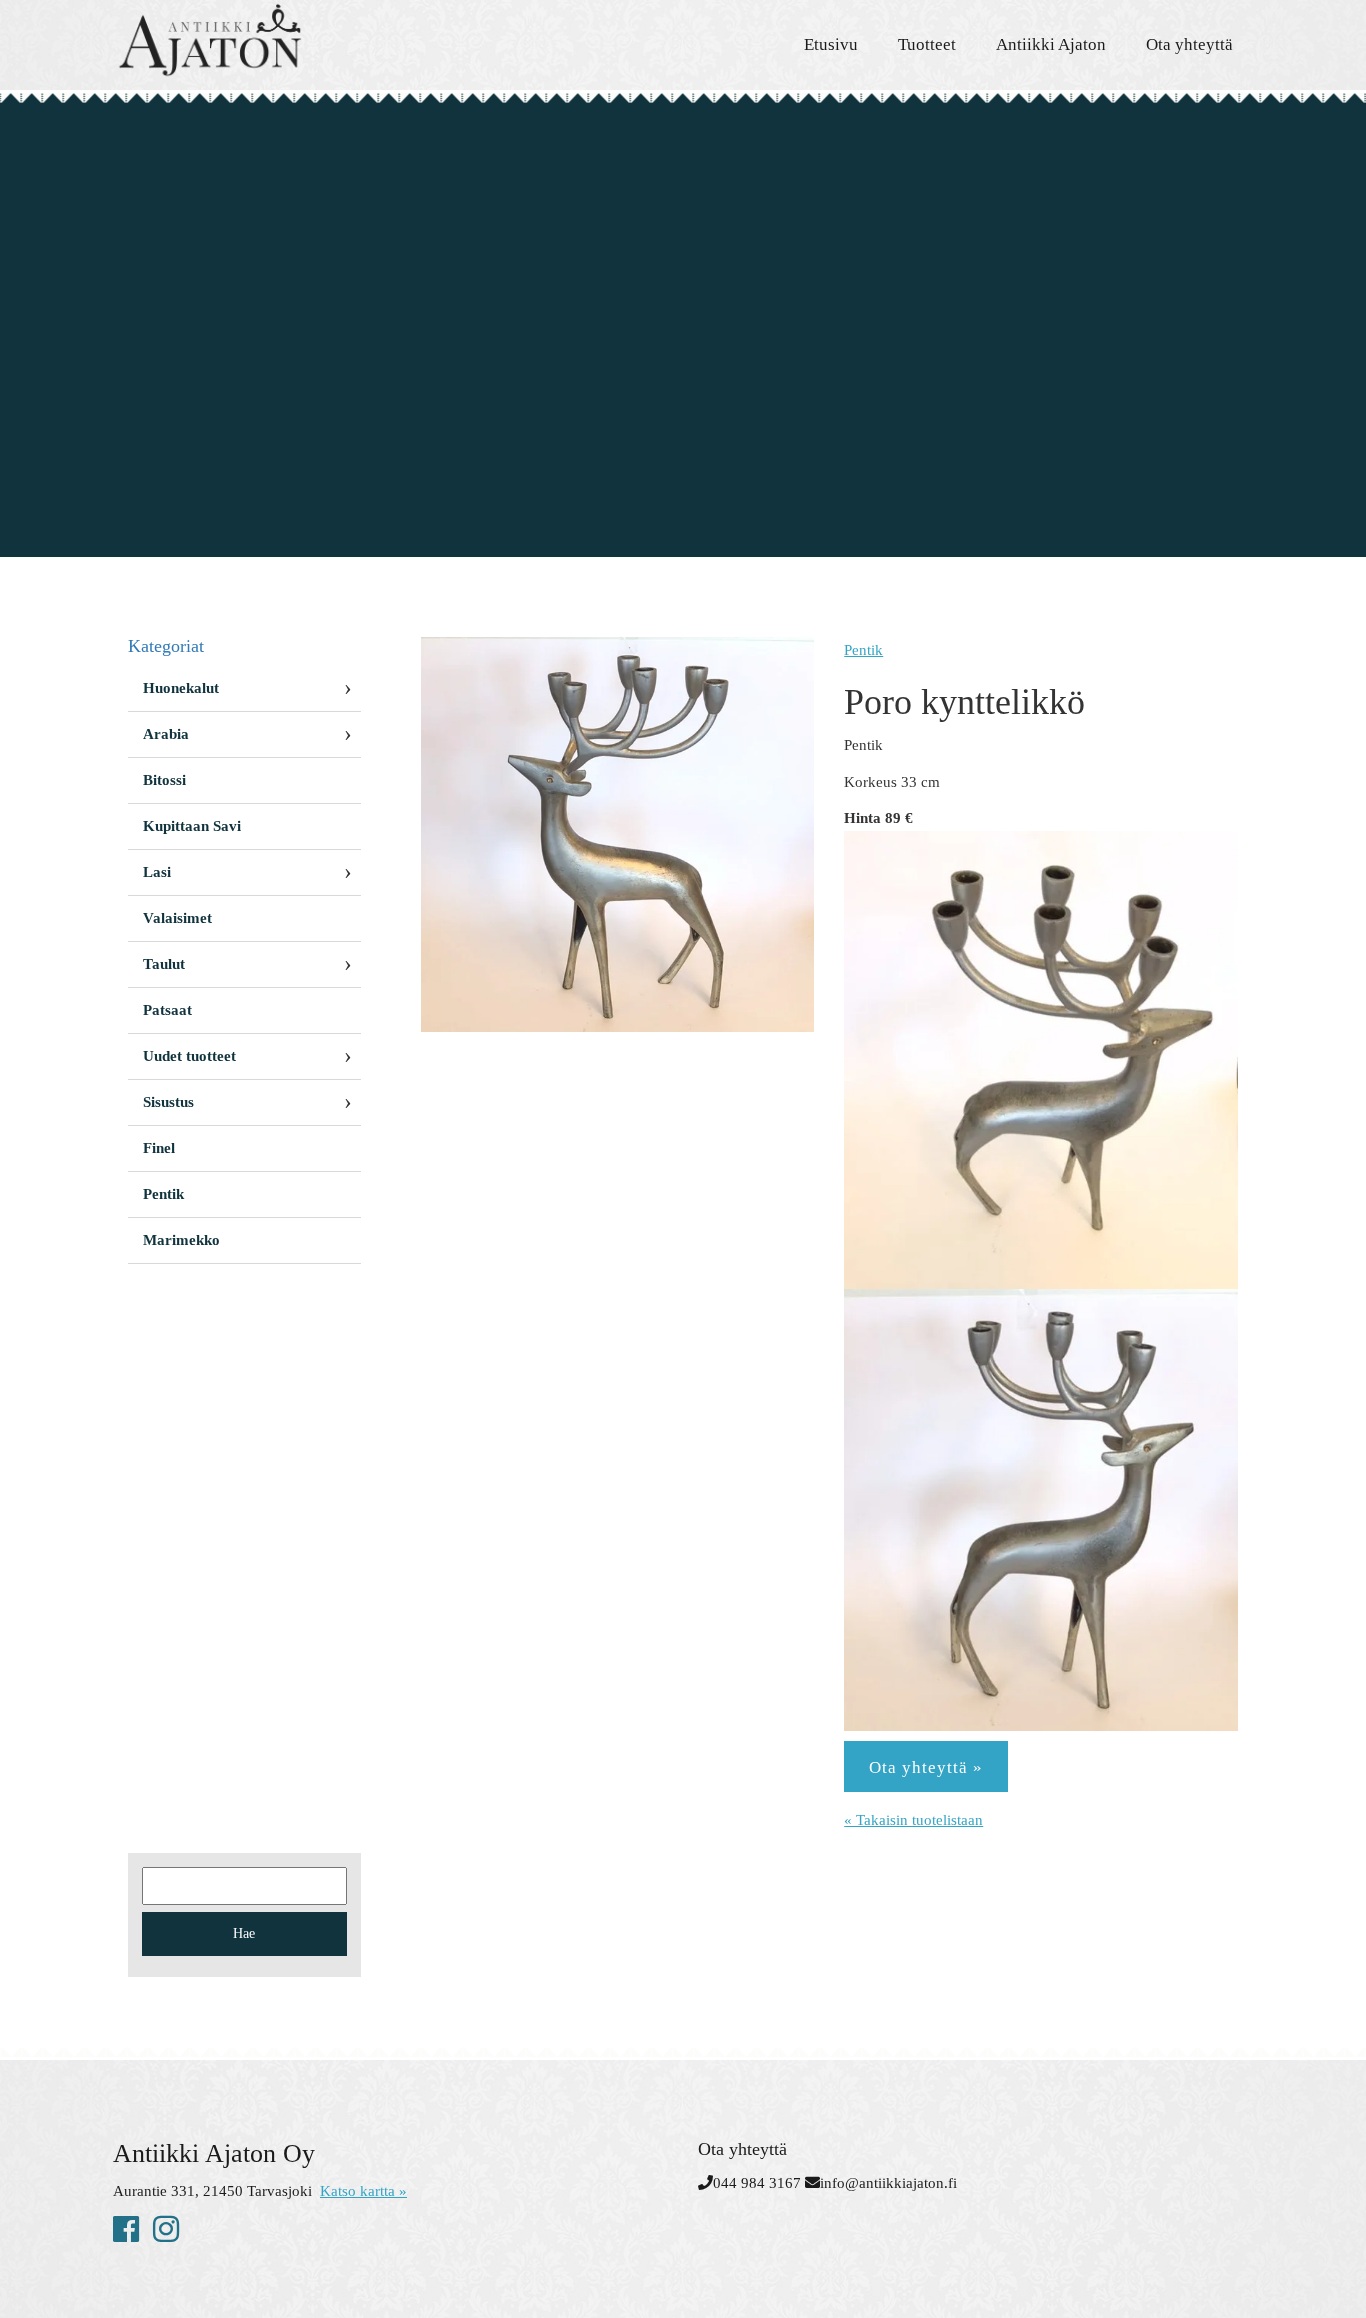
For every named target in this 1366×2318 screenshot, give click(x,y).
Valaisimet (177, 918)
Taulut (164, 964)
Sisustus (168, 1102)
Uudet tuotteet (189, 1056)
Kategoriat (166, 646)
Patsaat (167, 1010)
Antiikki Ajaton (1051, 44)
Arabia (166, 734)
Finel (159, 1148)
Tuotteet (927, 44)
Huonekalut (181, 688)
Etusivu (831, 44)
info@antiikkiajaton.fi (888, 2183)
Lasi (157, 872)
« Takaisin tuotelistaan (913, 1820)
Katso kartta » (363, 2191)
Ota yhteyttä (1189, 44)
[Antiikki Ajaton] (293, 40)
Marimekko (181, 1240)
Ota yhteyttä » (926, 1767)
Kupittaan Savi (192, 826)
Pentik (863, 650)
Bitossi (164, 780)
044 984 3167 (757, 2183)
